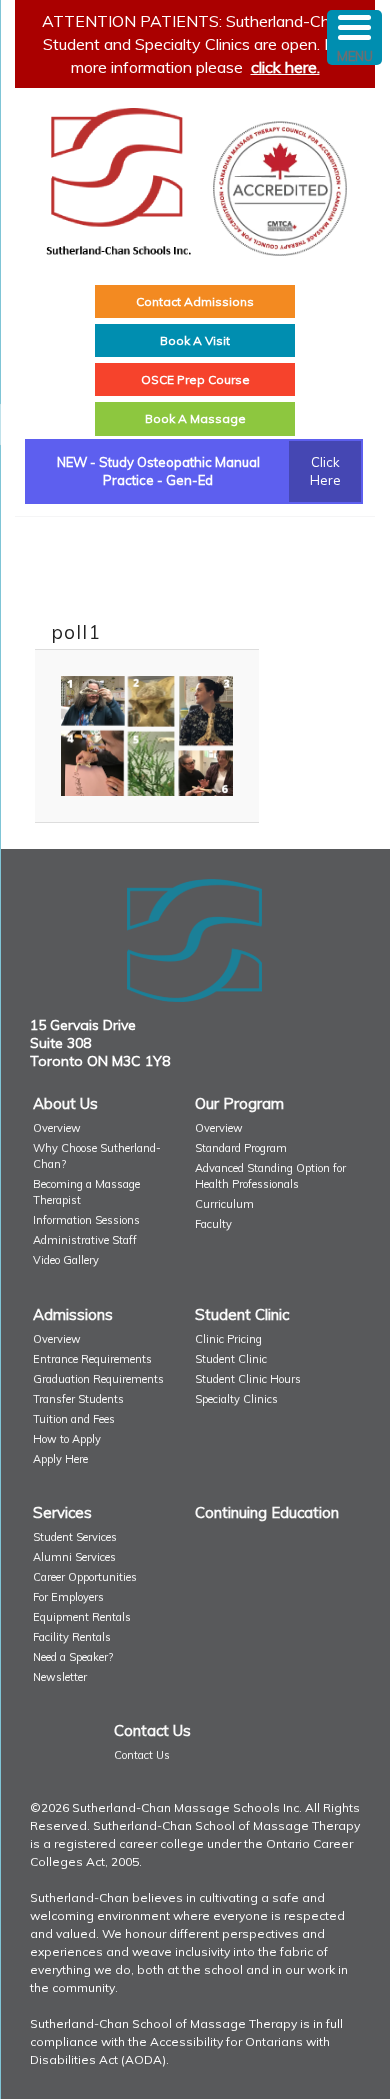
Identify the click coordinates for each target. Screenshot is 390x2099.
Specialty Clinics (236, 1399)
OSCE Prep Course (195, 379)
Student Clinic (231, 1359)
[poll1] (147, 736)
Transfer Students (78, 1399)
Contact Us (142, 1755)
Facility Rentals (72, 1637)
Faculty (213, 1224)
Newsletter (60, 1677)
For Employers (68, 1597)
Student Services (75, 1537)
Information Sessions (86, 1220)
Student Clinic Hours (248, 1379)
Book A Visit (195, 340)
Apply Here (60, 1459)
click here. (285, 67)
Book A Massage (195, 418)
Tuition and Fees (74, 1419)
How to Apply (67, 1439)
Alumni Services (74, 1557)
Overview (57, 1128)
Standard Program (241, 1148)
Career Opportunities (85, 1577)
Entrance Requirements (92, 1359)
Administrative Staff (85, 1240)
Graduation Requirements (98, 1379)
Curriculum (224, 1204)
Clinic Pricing (228, 1339)
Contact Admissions (195, 301)
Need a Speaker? (73, 1657)
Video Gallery (66, 1260)
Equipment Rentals (82, 1617)
